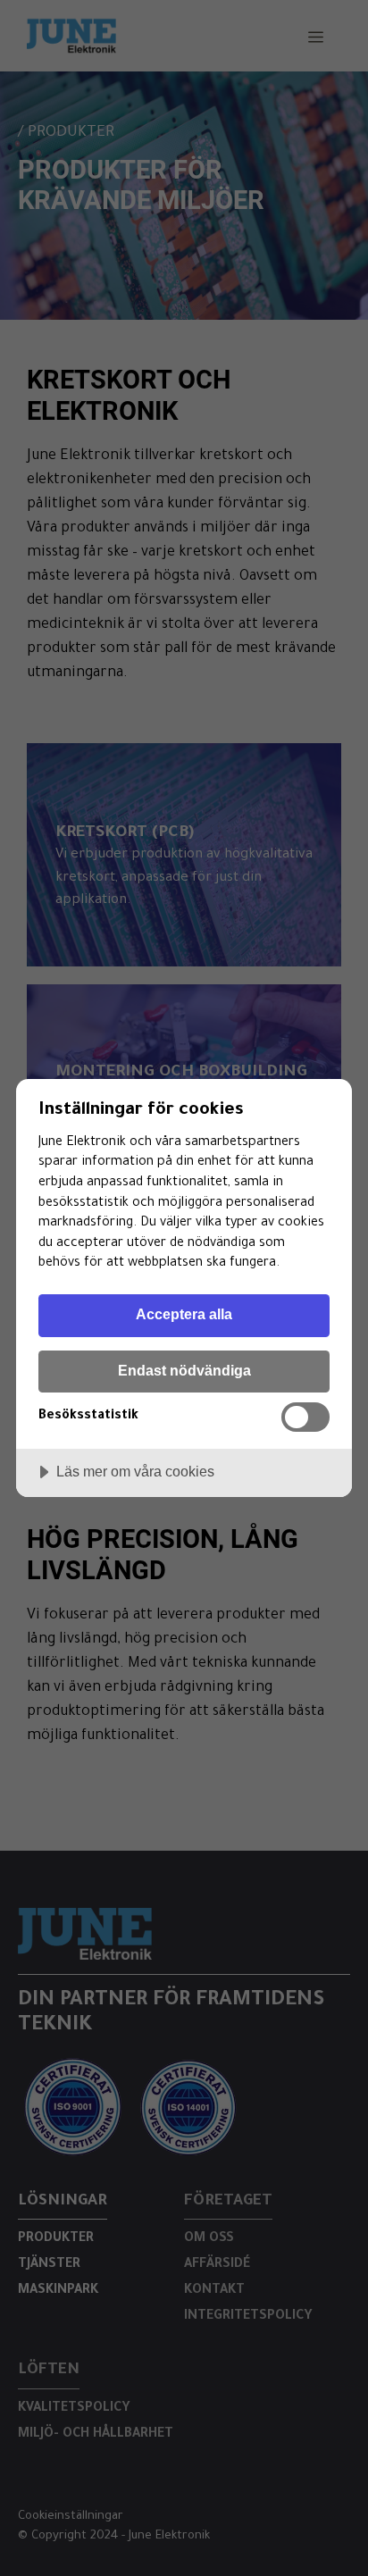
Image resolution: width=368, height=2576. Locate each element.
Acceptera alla (184, 1314)
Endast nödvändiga (184, 1370)
